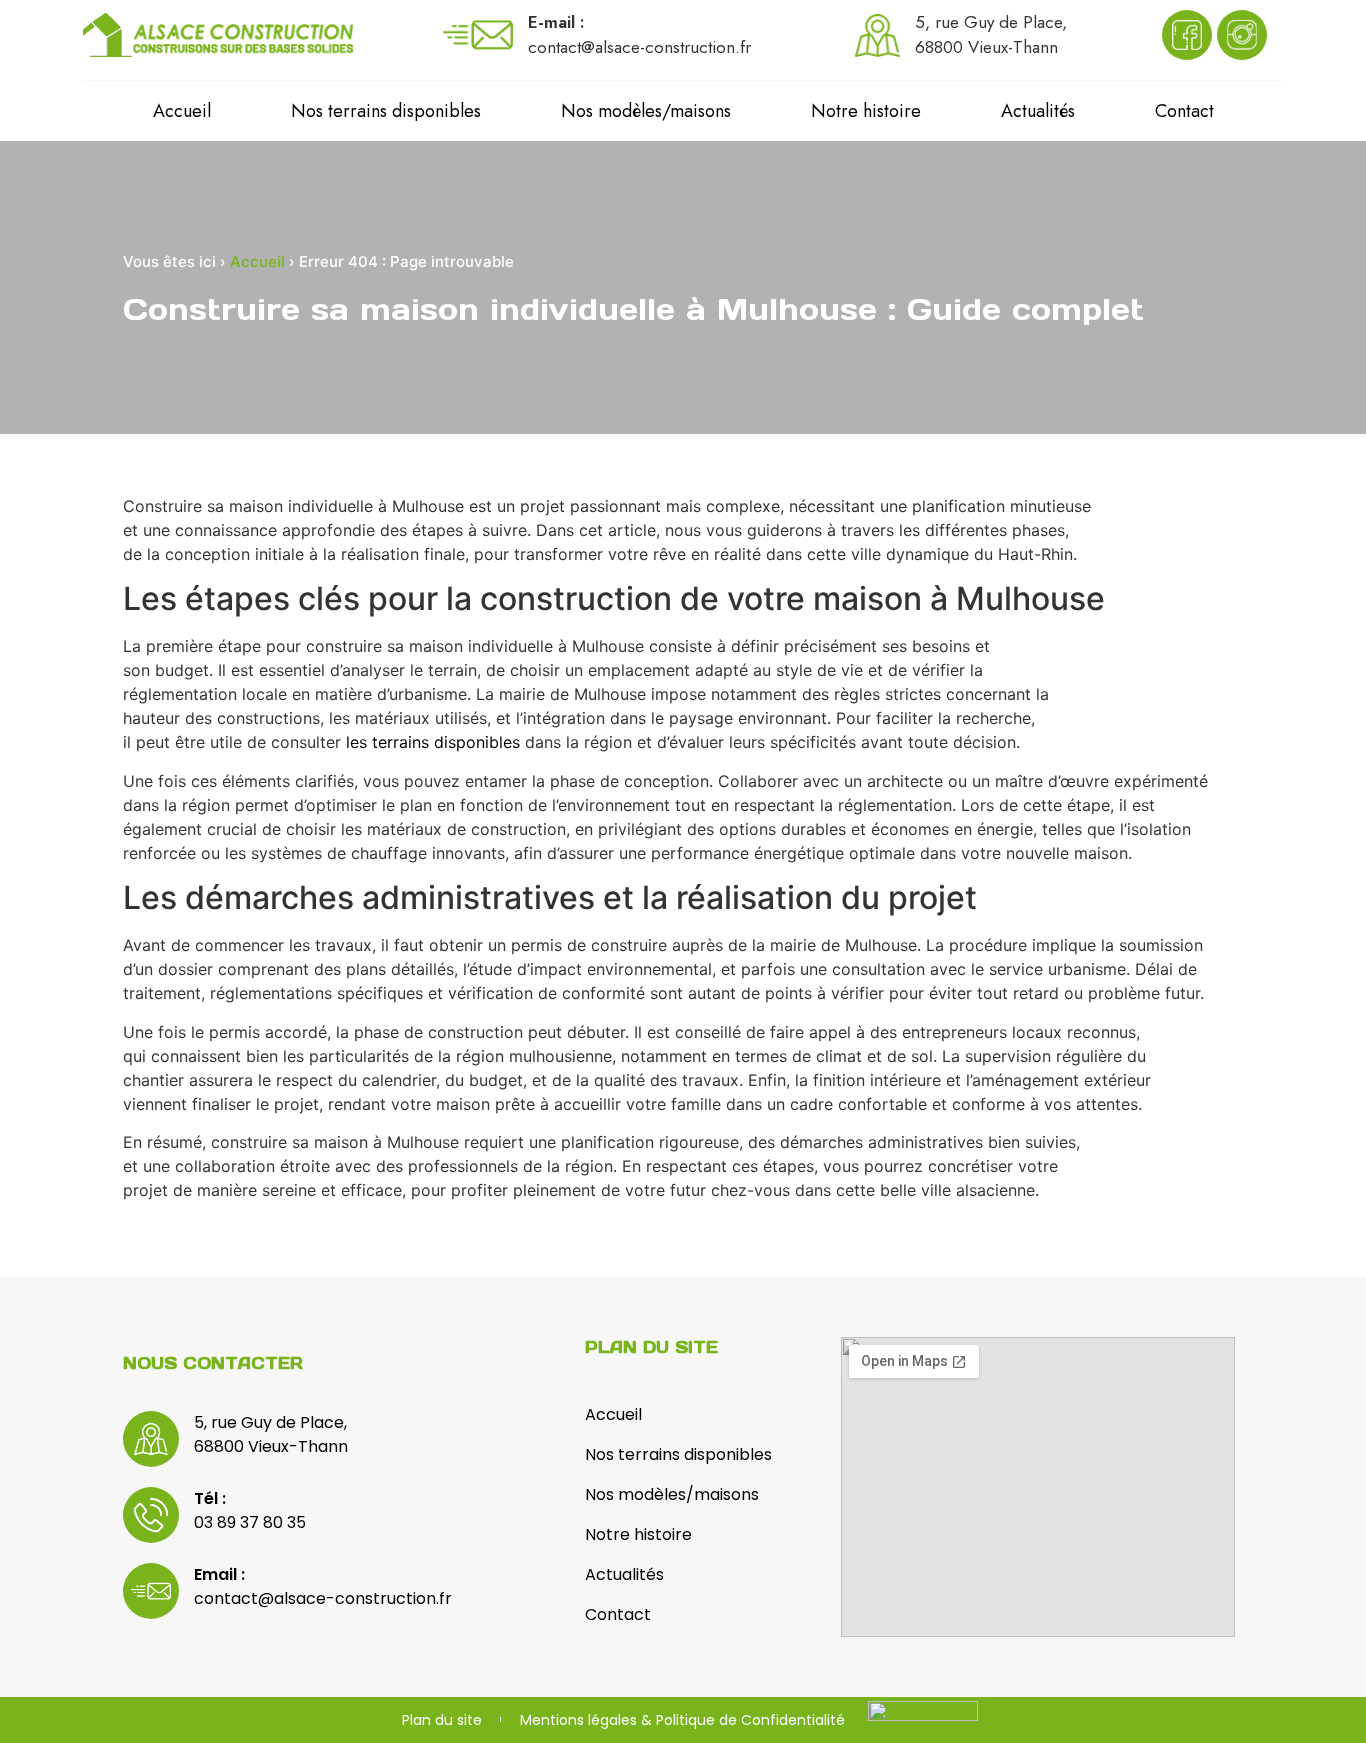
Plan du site (442, 1720)
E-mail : (556, 22)
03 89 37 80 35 (250, 1522)
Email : (219, 1574)
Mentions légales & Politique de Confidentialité (682, 1720)
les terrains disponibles (433, 742)
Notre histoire (866, 111)
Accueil (182, 111)
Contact (1184, 111)
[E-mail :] (478, 35)
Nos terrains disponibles (386, 111)
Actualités (1038, 111)
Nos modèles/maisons (646, 111)
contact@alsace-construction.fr (323, 1598)
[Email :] (151, 1591)
